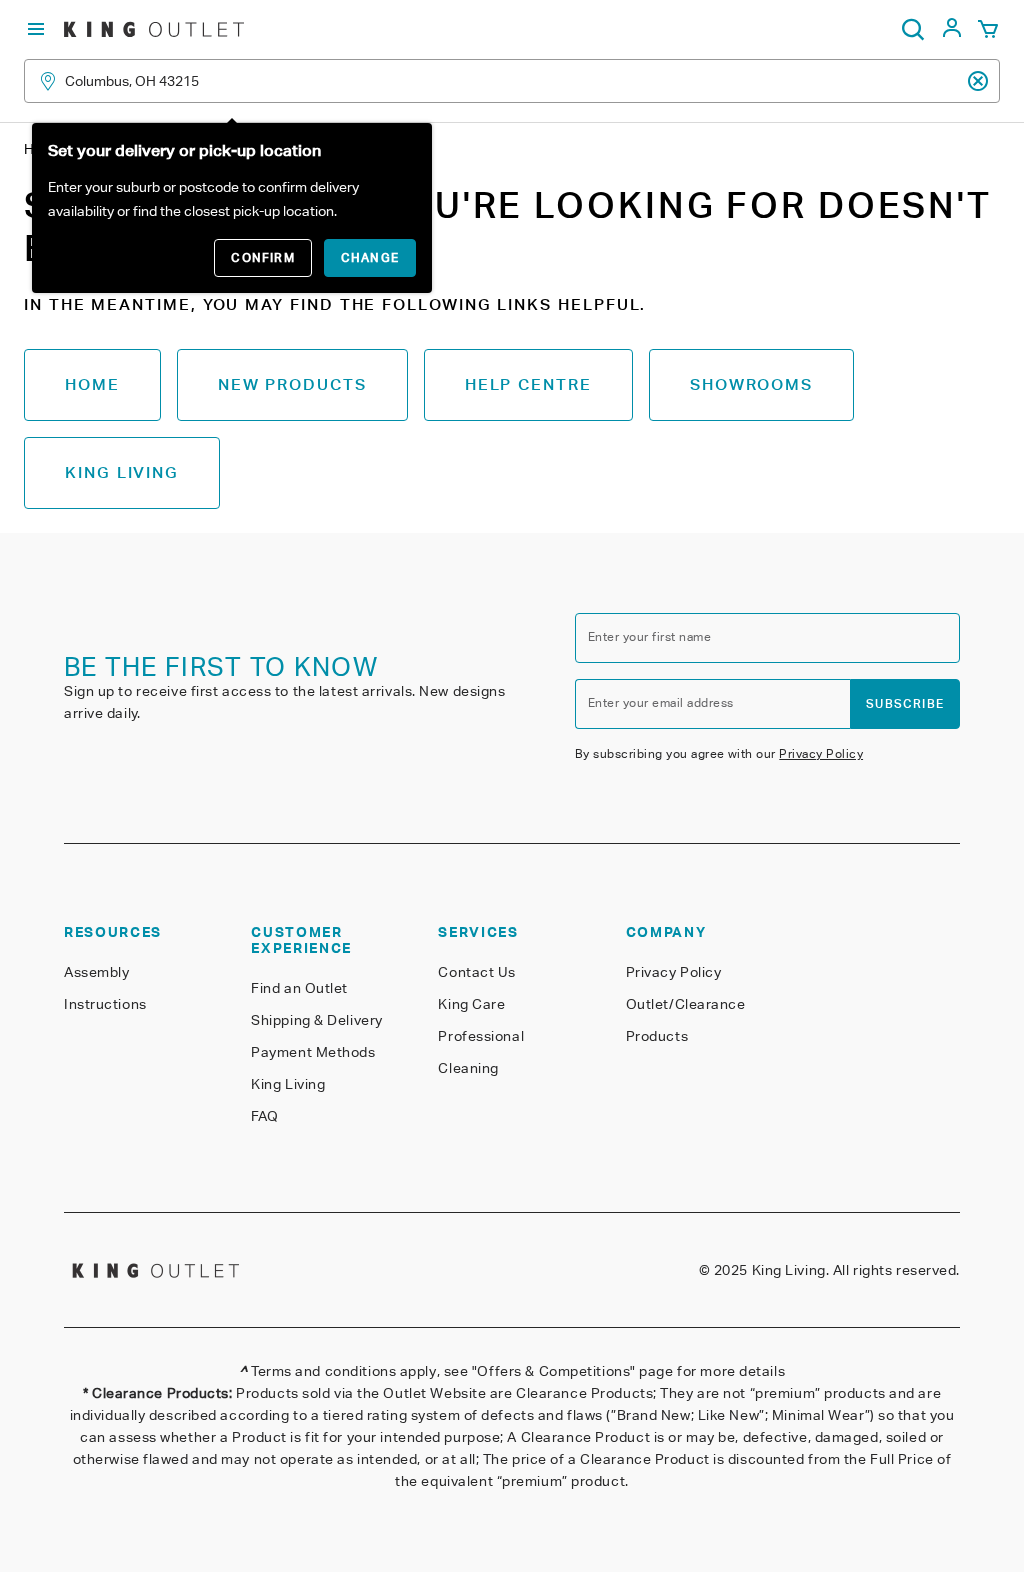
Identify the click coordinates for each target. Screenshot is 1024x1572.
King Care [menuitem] (471, 1004)
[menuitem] (952, 33)
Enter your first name (649, 636)
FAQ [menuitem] (265, 1116)
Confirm (262, 257)
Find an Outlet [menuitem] (299, 988)
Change (370, 257)
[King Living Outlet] (154, 29)
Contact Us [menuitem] (477, 972)
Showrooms (751, 384)
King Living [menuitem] (288, 1084)
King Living (122, 472)
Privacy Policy (821, 753)
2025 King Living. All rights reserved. (837, 1270)
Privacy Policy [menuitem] (674, 972)
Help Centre (528, 384)
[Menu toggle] (36, 29)
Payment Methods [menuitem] (313, 1052)
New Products (292, 384)
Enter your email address (661, 702)
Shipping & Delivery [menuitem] (317, 1020)
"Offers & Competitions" (554, 1371)
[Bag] (988, 30)
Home (92, 384)
